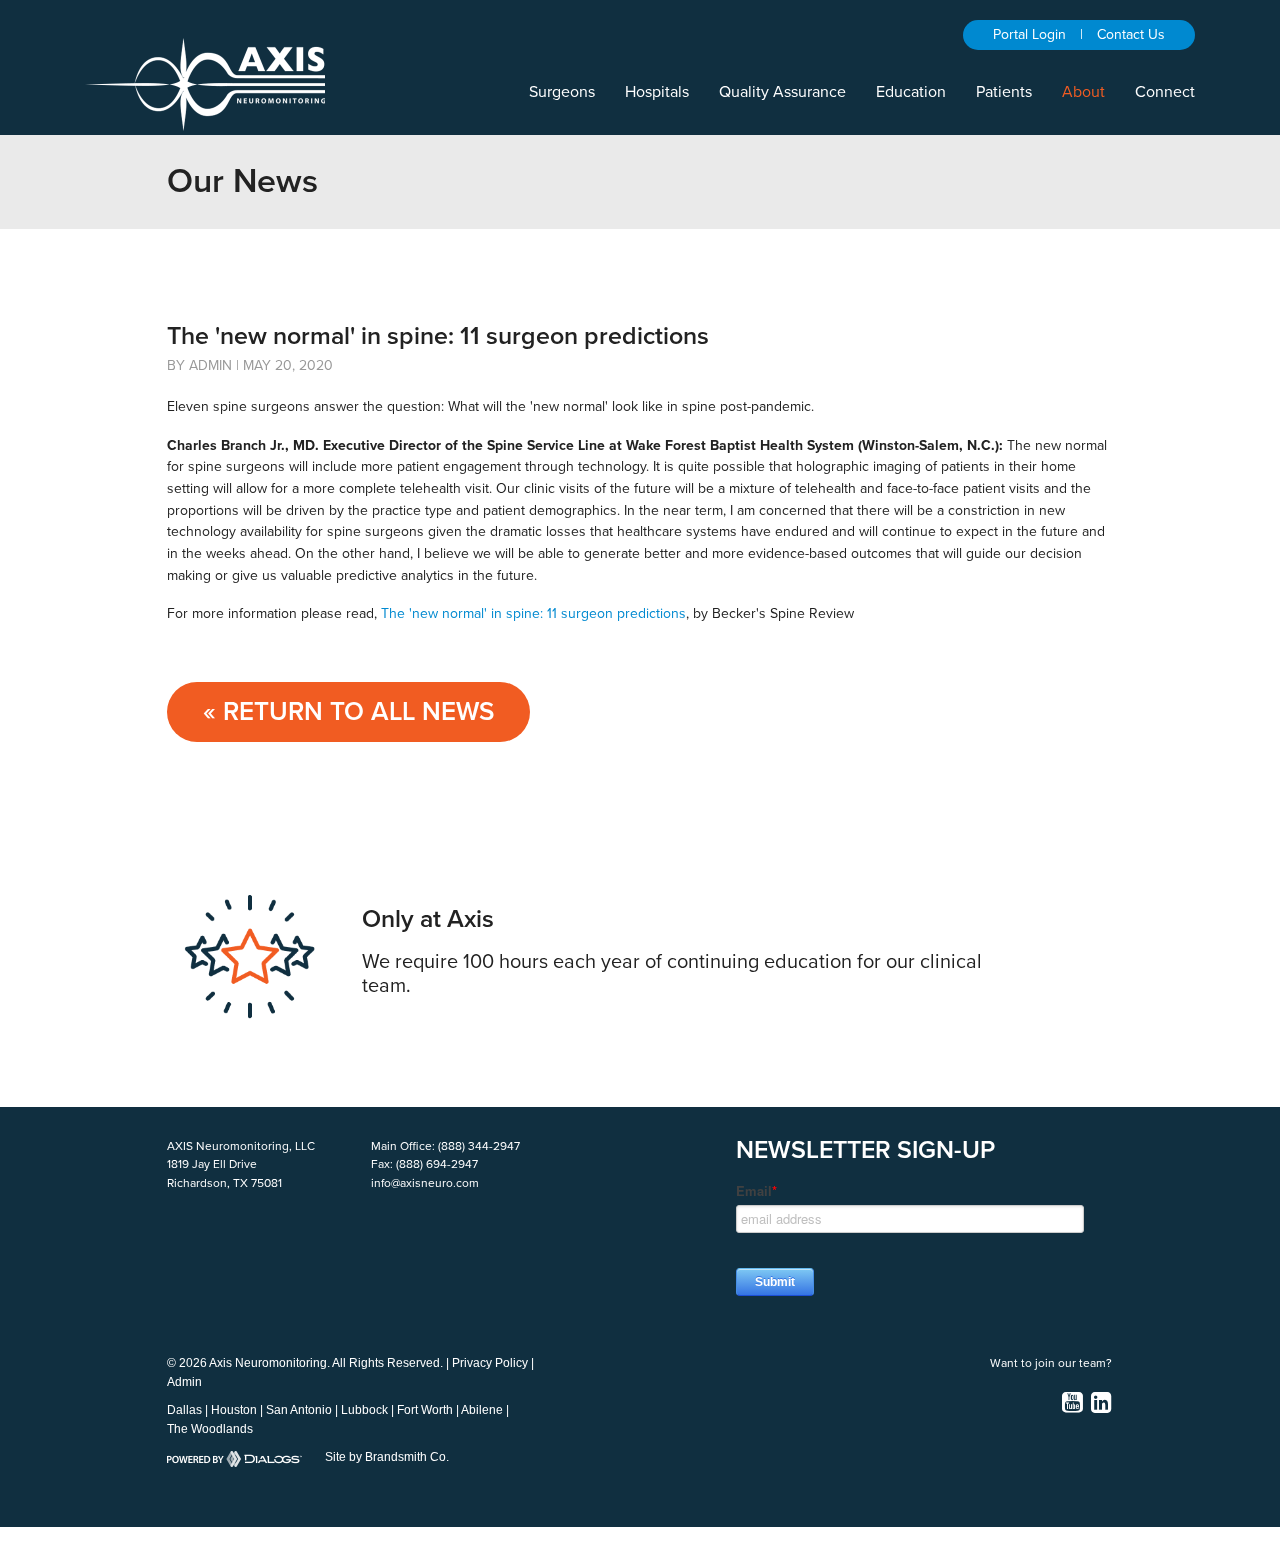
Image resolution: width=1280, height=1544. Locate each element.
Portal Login (1029, 34)
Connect (1165, 92)
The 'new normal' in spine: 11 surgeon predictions (533, 613)
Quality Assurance (782, 92)
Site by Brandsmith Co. (387, 1457)
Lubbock (364, 1410)
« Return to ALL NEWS (348, 711)
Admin (184, 1382)
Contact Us (1131, 34)
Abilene (482, 1410)
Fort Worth (425, 1410)
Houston (234, 1410)
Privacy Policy (490, 1363)
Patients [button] (1004, 92)
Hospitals (657, 92)
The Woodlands (210, 1429)
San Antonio (299, 1410)
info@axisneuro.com (425, 1183)
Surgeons (562, 92)
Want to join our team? (1051, 1363)
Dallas (184, 1410)
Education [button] (911, 92)
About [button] (1083, 92)
